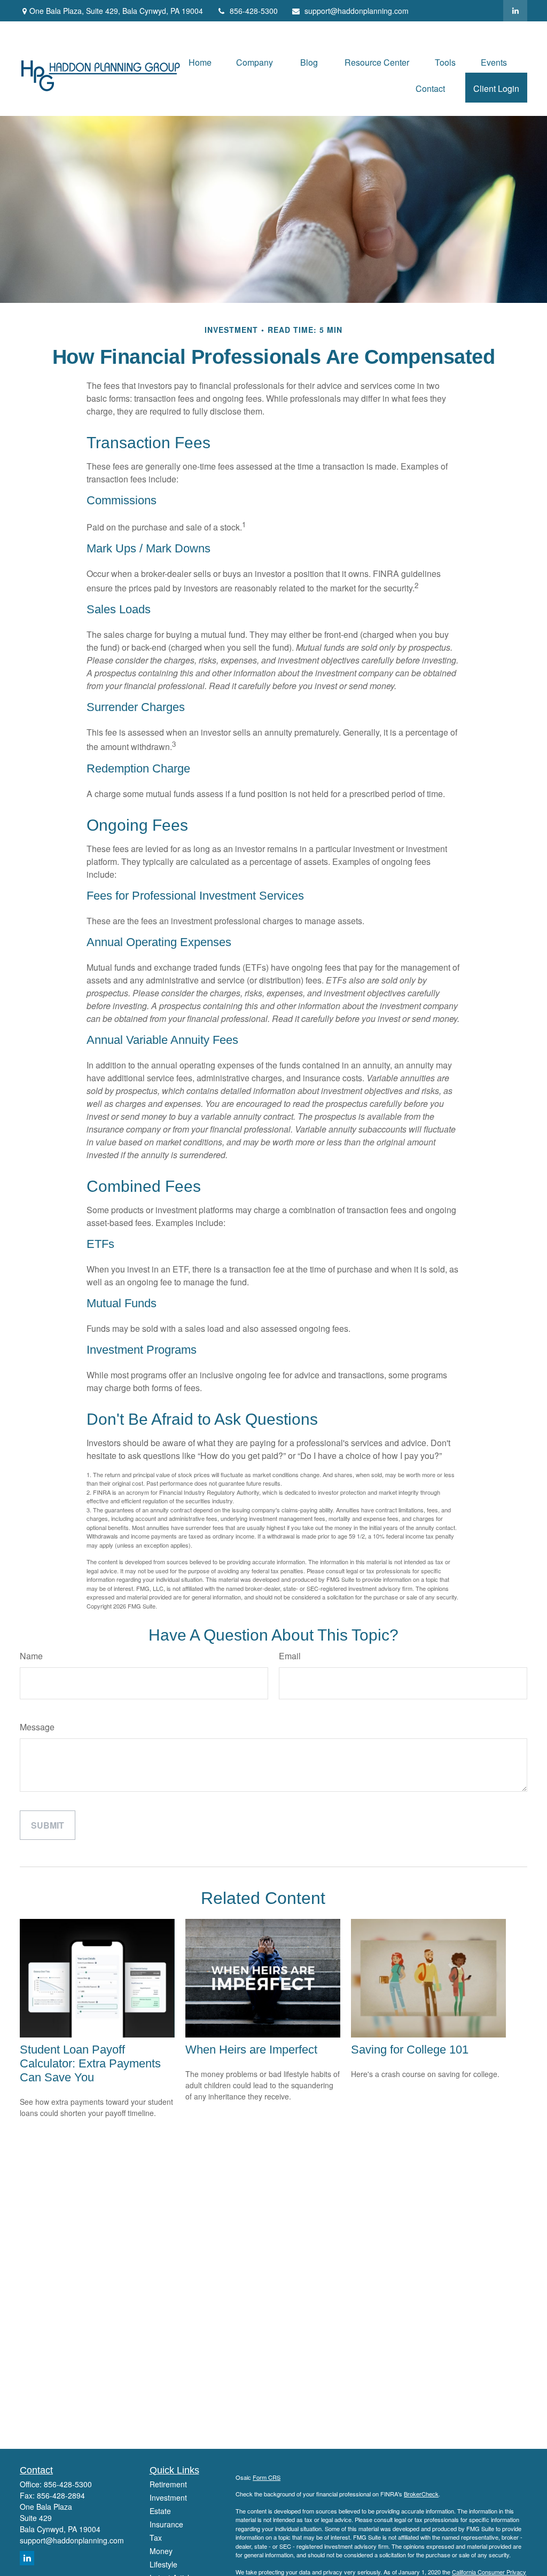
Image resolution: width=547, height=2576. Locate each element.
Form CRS (267, 2477)
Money (161, 2551)
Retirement (168, 2484)
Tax (156, 2538)
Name (31, 1656)
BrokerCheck (421, 2494)
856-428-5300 (254, 11)
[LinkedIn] (515, 11)
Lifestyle (163, 2564)
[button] (200, 62)
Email (290, 1656)
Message (37, 1727)
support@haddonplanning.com (357, 11)
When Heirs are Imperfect (251, 2050)
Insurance (166, 2524)
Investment (168, 2497)
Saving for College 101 (410, 2050)
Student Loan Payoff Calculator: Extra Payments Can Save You (90, 2063)
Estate (160, 2511)
